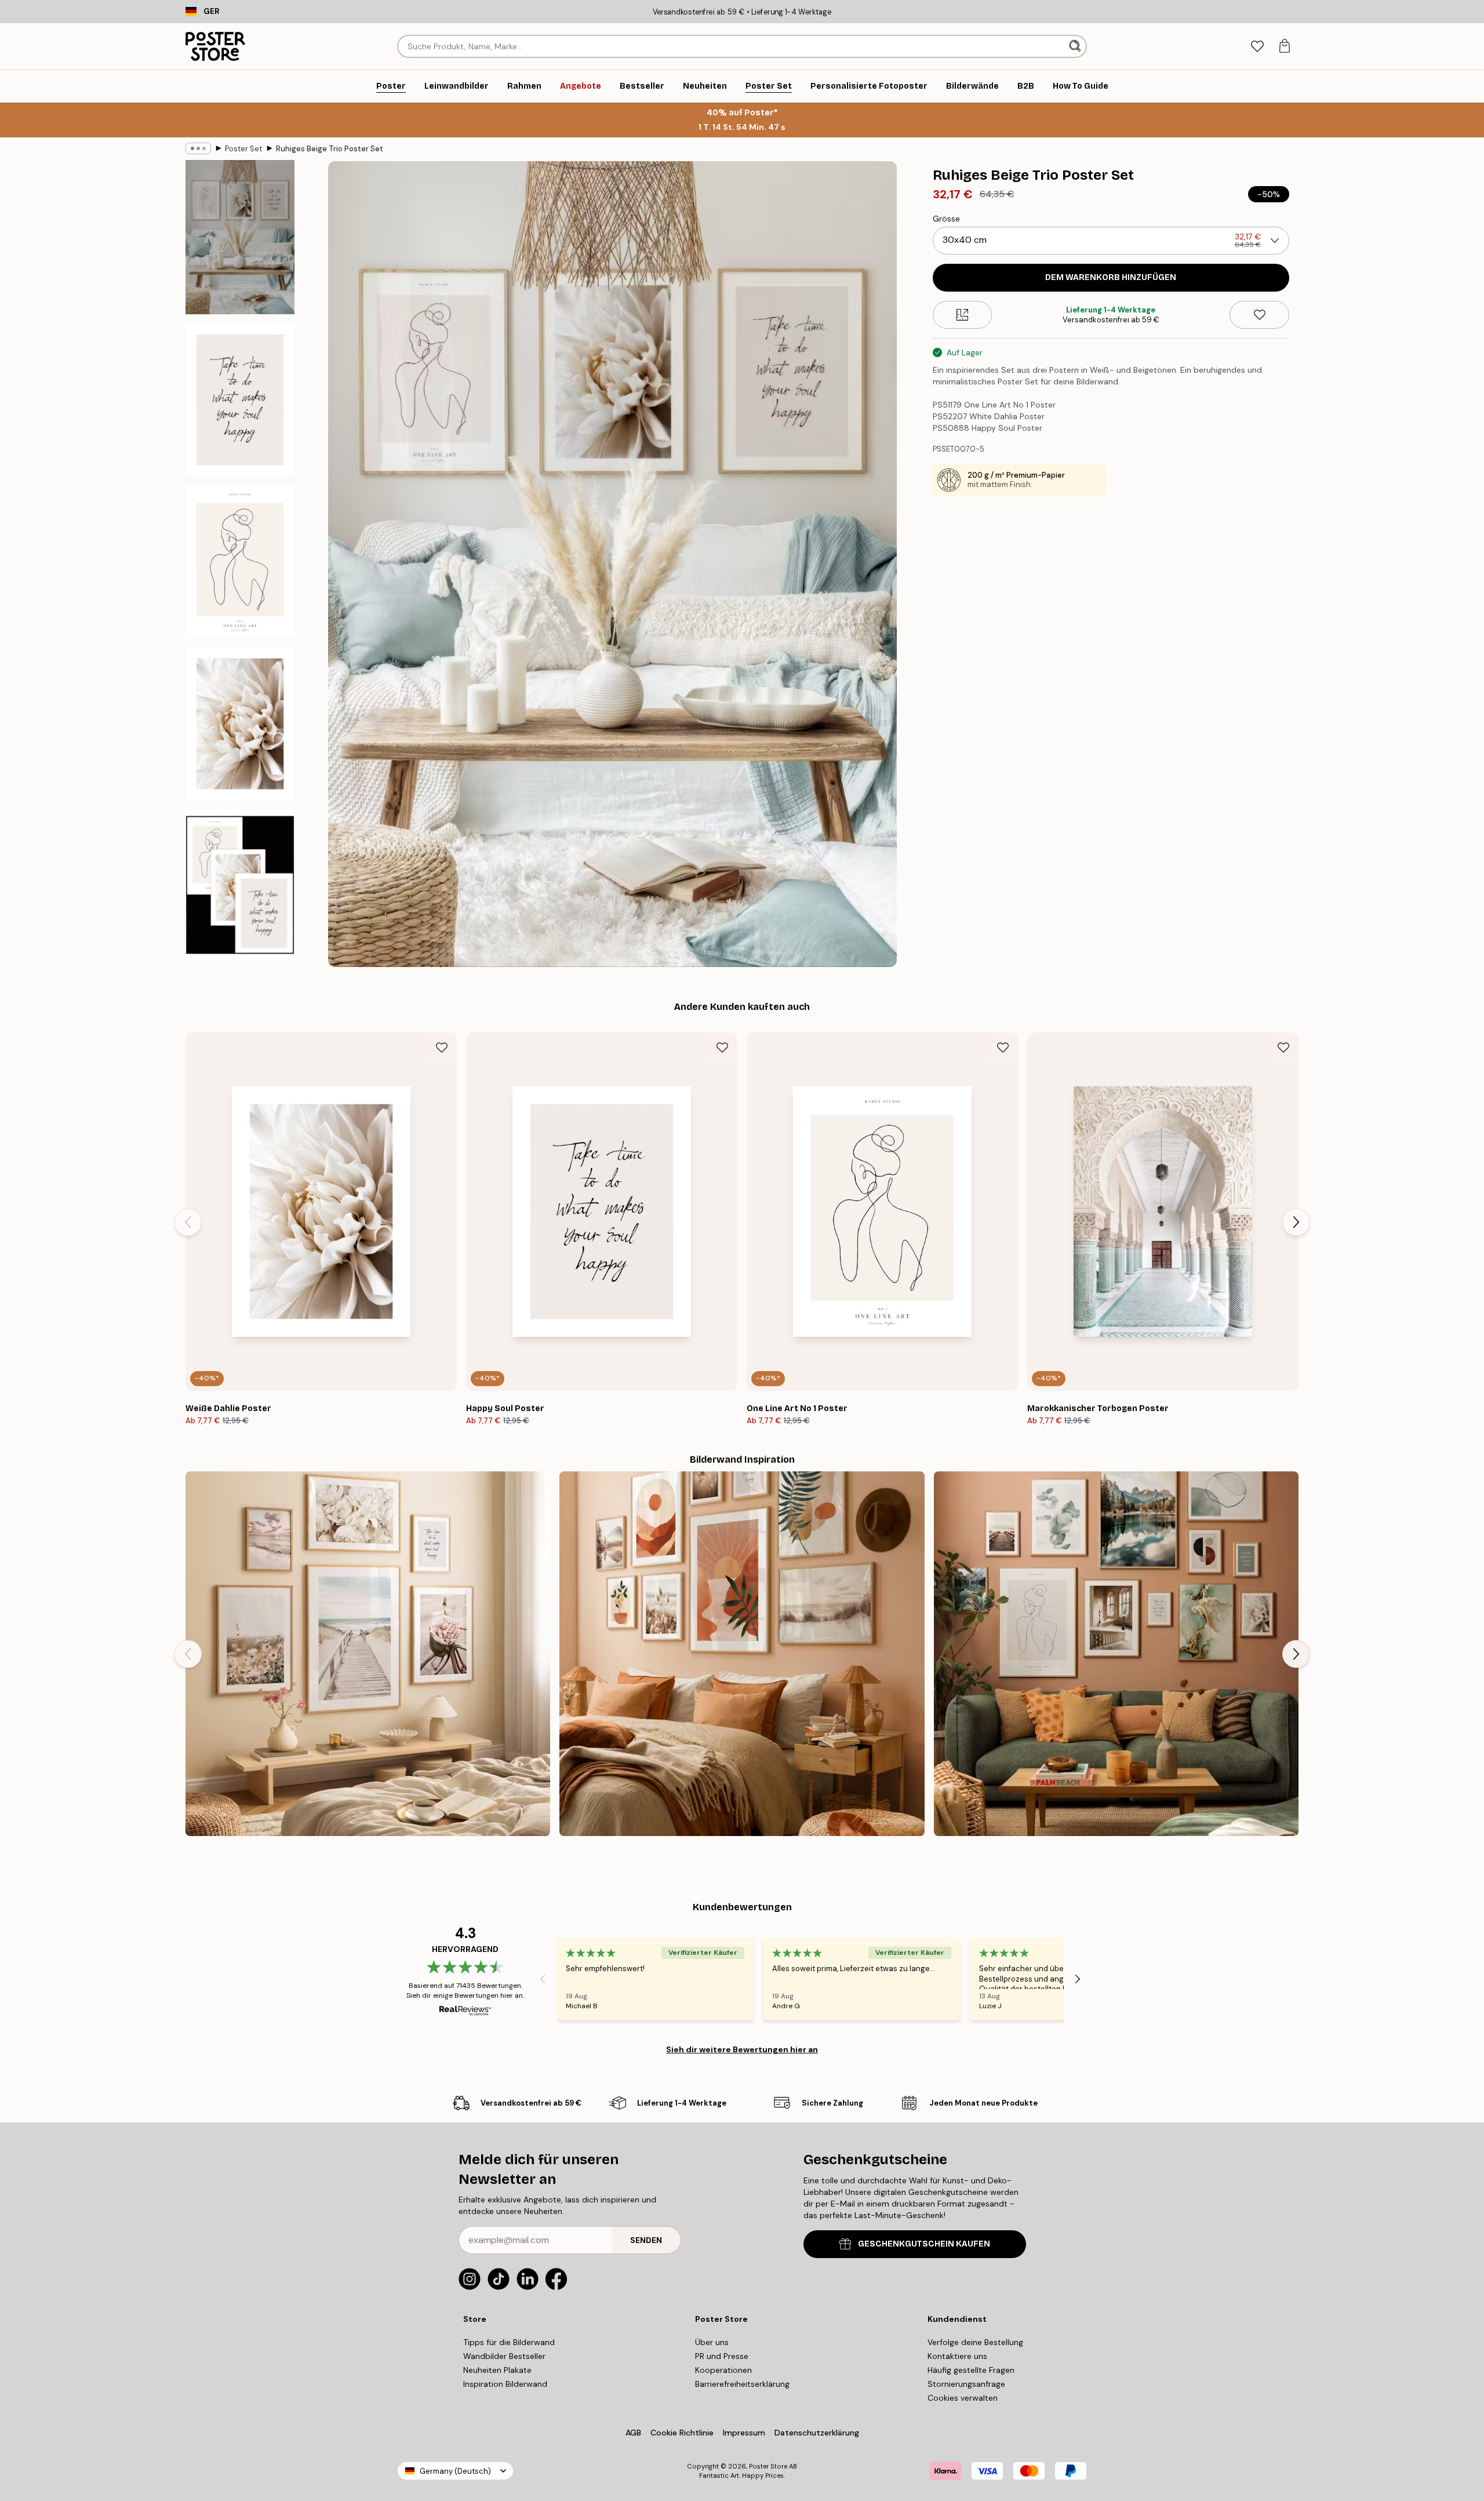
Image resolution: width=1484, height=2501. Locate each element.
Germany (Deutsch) (455, 2471)
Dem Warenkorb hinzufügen (1111, 277)
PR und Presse (722, 2356)
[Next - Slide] (1296, 1222)
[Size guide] (963, 315)
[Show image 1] (240, 237)
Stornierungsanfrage (966, 2384)
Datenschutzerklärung (817, 2433)
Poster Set (243, 149)
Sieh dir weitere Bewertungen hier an (742, 2049)
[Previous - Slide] (188, 1222)
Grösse (946, 219)
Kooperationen (723, 2370)
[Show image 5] (240, 885)
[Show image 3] (240, 561)
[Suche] (1076, 46)
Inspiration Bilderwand (505, 2384)
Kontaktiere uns (957, 2356)
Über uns (712, 2342)
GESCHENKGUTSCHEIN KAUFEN (924, 2244)
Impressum (744, 2433)
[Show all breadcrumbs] (198, 148)
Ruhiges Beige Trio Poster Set (330, 149)
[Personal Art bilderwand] (1116, 1654)
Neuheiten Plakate (497, 2370)
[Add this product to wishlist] (1259, 315)
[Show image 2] (240, 400)
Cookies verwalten (963, 2398)
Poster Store (768, 2466)
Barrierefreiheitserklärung (742, 2384)
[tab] (1257, 47)
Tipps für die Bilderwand (509, 2342)
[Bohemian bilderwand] (742, 1654)
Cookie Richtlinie (682, 2433)
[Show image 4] (240, 724)
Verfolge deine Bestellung (975, 2342)
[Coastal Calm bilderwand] (368, 1654)
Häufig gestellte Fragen (971, 2370)
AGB (633, 2433)
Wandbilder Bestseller (504, 2356)
